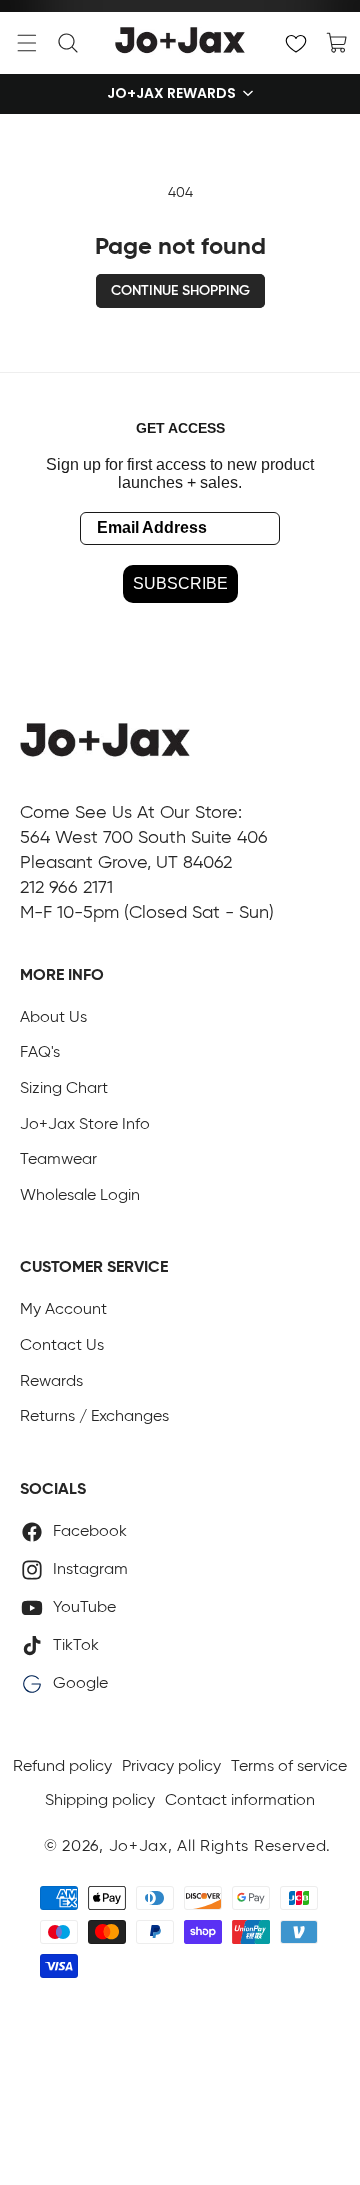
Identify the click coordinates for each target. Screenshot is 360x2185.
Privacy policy (171, 1767)
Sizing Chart (64, 1089)
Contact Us (62, 1346)
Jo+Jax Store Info (85, 1125)
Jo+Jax (138, 1847)
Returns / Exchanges (94, 1417)
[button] (27, 43)
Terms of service (289, 1767)
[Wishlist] (296, 43)
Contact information (240, 1801)
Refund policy (62, 1767)
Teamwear (58, 1160)
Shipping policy (100, 1801)
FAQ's (40, 1053)
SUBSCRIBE (180, 583)
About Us (53, 1018)
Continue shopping (180, 291)
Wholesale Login (80, 1196)
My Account (63, 1310)
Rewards (51, 1382)
